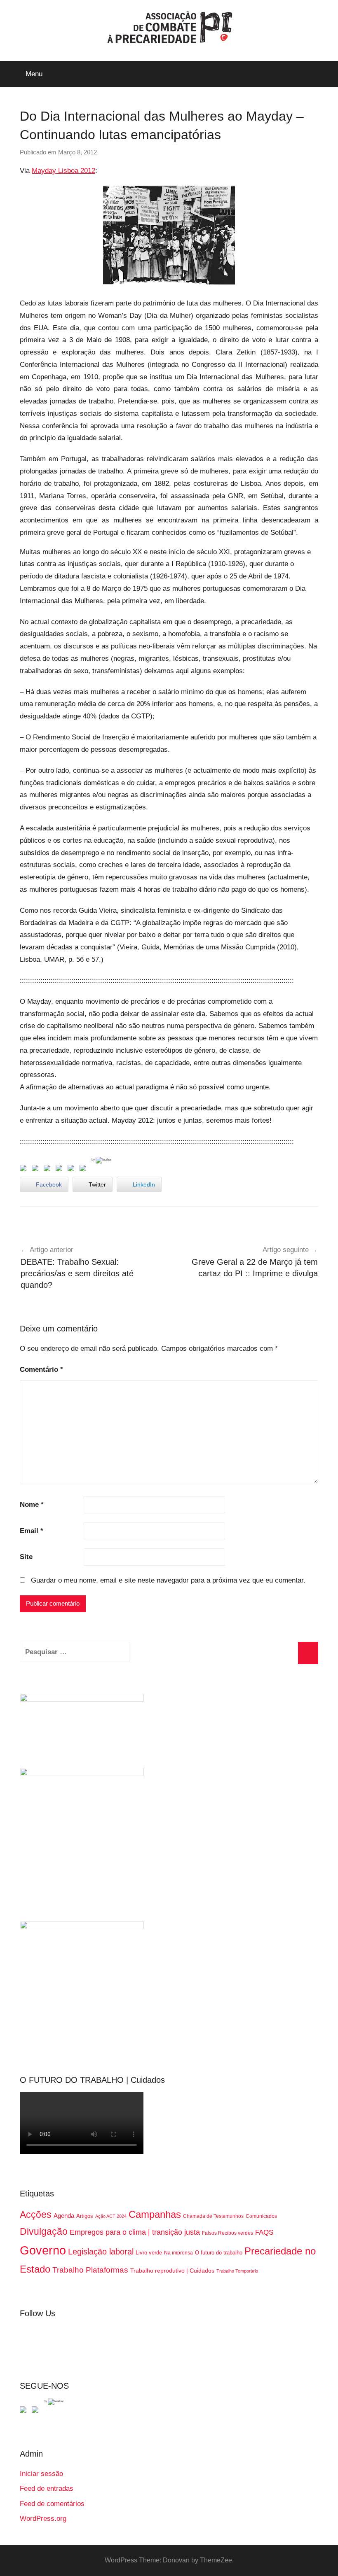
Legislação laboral (101, 2252)
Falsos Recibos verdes (228, 2233)
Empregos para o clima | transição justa (135, 2232)
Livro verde (149, 2253)
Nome (32, 1505)
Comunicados (261, 2216)
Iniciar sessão (41, 2474)
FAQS (264, 2232)
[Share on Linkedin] (61, 1170)
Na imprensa (178, 2253)
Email (32, 1531)
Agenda (64, 2216)
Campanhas (155, 2214)
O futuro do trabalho (219, 2253)
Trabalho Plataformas (90, 2270)
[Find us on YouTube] (37, 2411)
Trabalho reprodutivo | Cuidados (172, 2271)
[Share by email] (84, 1170)
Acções (36, 2215)
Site (26, 1557)
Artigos (85, 2216)
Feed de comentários (52, 2504)
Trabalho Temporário (237, 2271)
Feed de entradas (47, 2489)
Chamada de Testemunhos (213, 2216)
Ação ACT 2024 (111, 2216)
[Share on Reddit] (49, 1170)
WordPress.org (43, 2519)
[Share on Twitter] (37, 1170)
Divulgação (44, 2231)
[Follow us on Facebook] (25, 2411)
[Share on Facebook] (25, 1170)
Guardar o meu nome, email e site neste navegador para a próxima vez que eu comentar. (168, 1580)
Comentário (41, 1370)
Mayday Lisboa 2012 (63, 171)
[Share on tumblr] (73, 1170)
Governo (43, 2250)
